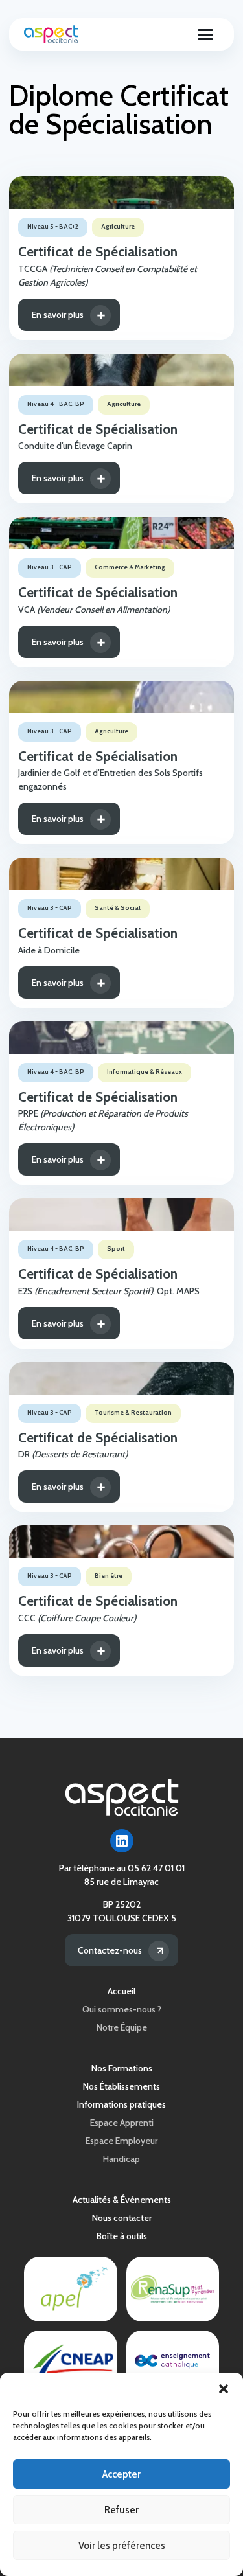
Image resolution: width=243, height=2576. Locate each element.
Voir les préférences (122, 2546)
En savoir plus (58, 315)
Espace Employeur (121, 2141)
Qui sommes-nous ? (122, 2009)
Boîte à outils (122, 2236)
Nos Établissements (121, 2086)
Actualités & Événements (122, 2200)
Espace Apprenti (122, 2123)
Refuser (121, 2510)
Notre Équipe (122, 2027)
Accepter (121, 2474)
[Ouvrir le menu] (205, 34)
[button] (224, 2389)
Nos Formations (122, 2068)
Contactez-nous (110, 1950)
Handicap (121, 2159)
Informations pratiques (121, 2104)
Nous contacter (122, 2218)
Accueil (121, 1991)
